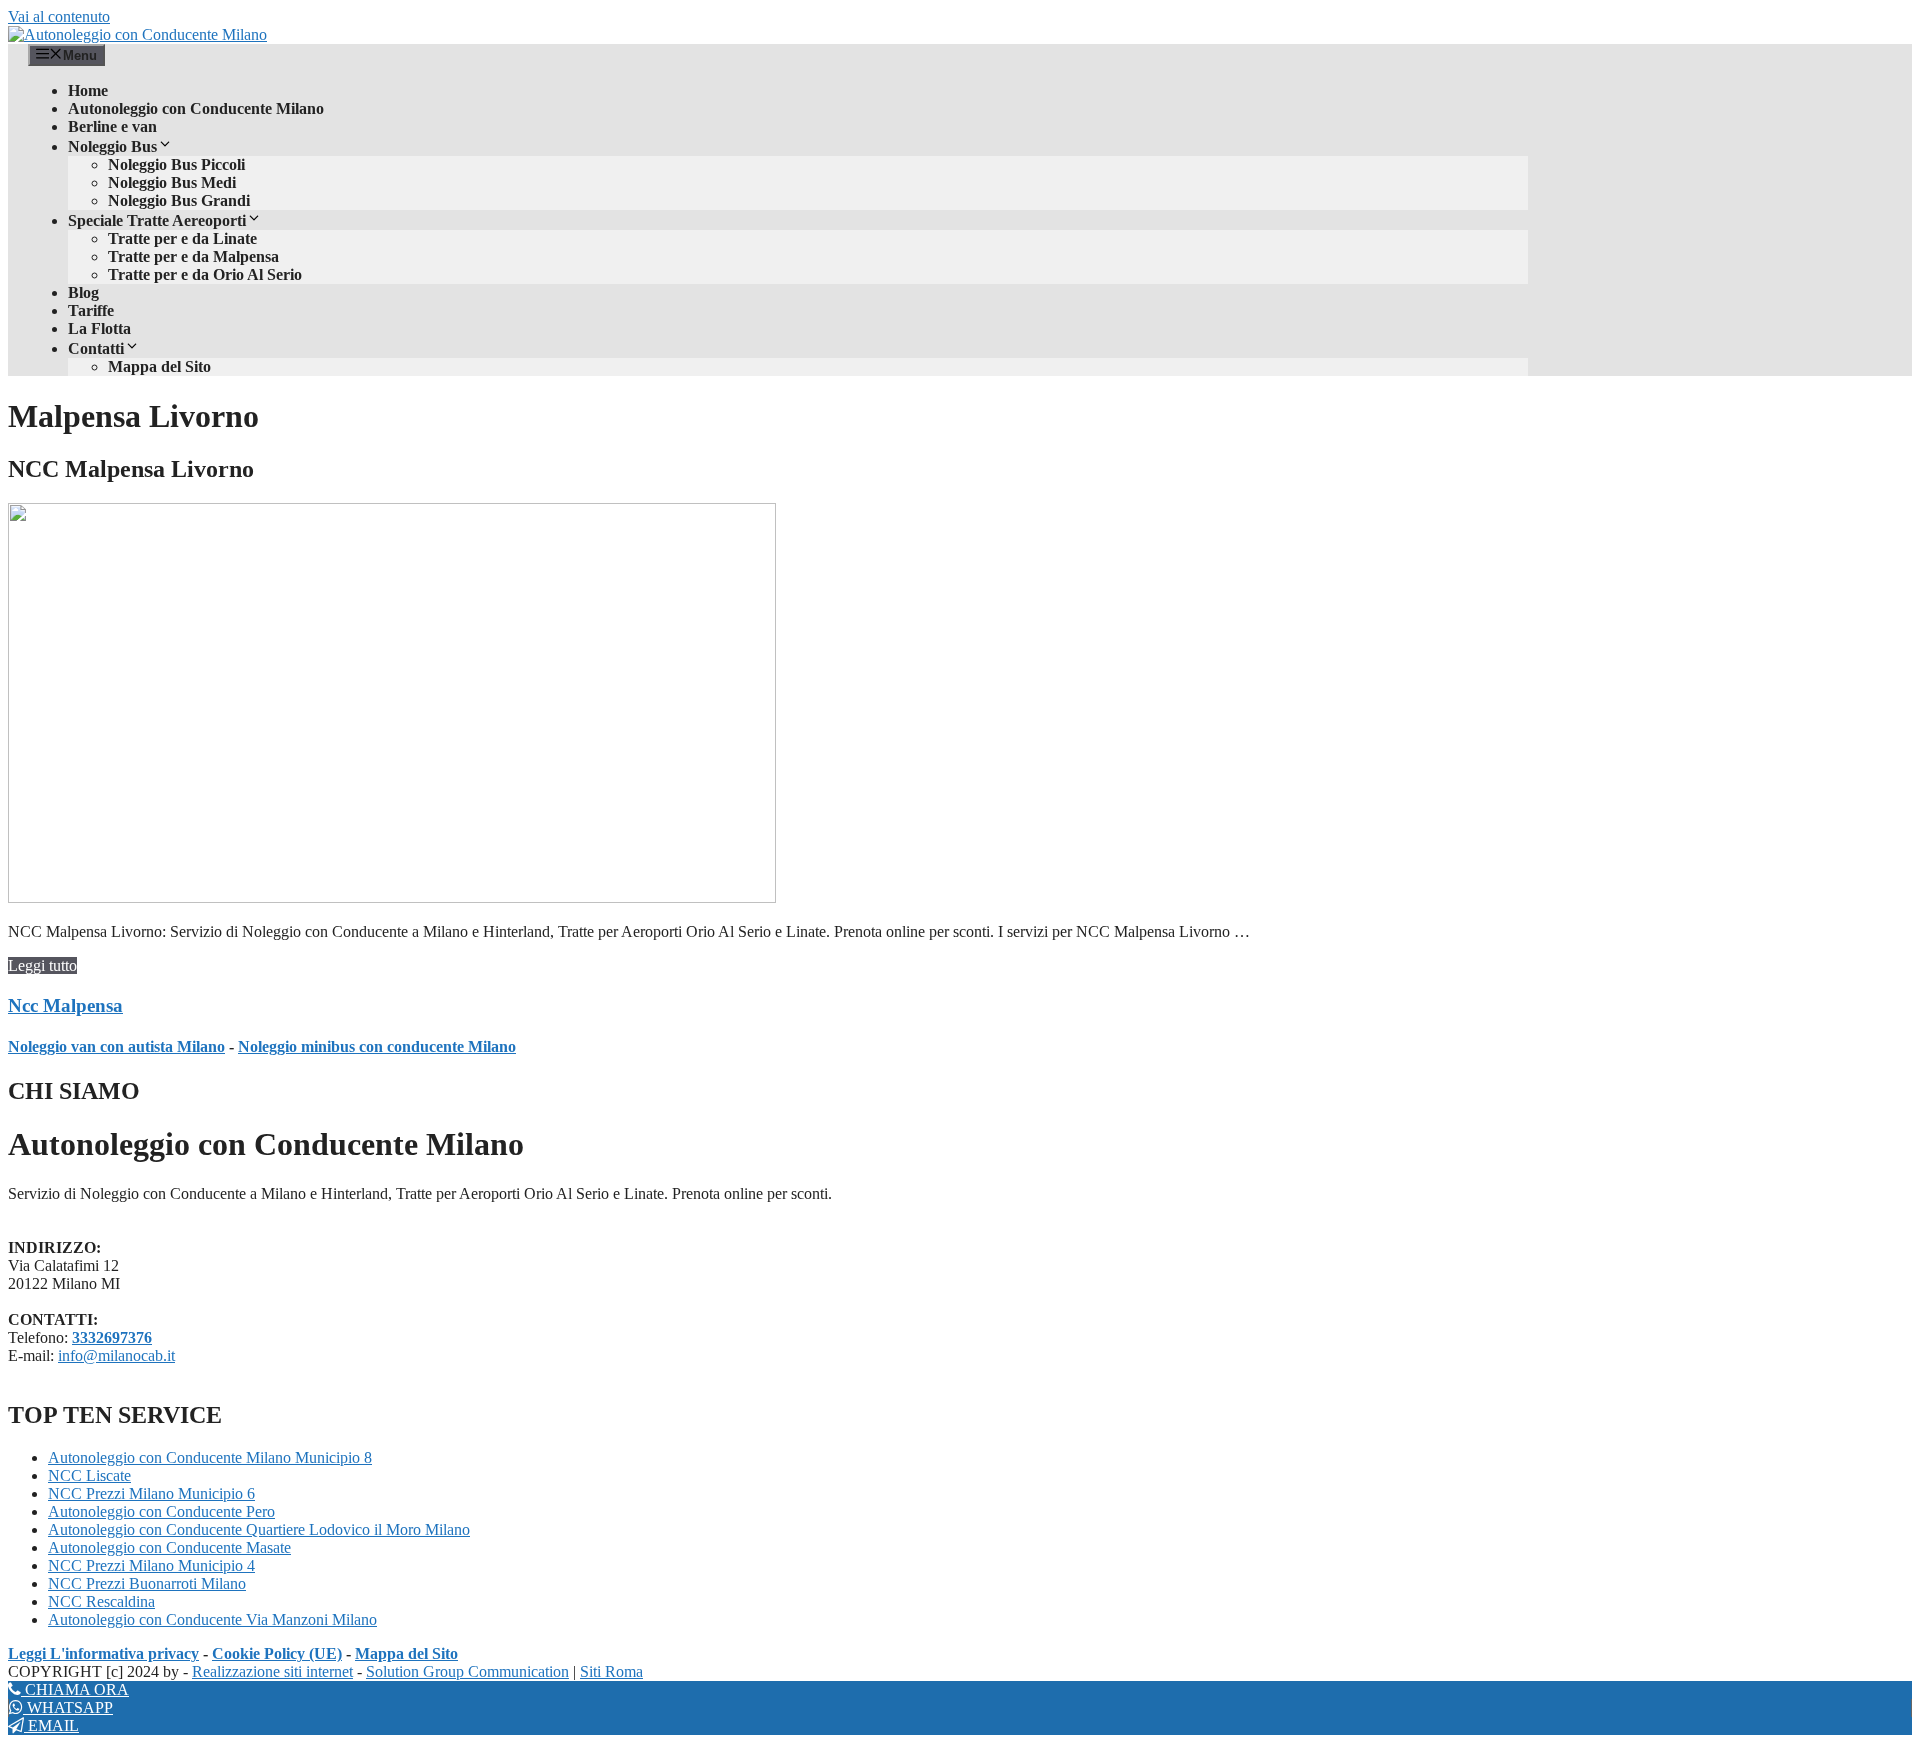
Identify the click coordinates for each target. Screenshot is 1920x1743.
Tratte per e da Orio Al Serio (205, 274)
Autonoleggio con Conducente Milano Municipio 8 (210, 1457)
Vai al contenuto (59, 16)
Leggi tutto (42, 965)
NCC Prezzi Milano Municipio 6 (151, 1493)
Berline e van (112, 126)
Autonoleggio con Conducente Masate (169, 1547)
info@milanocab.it (116, 1355)
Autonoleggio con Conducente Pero (161, 1511)
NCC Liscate (89, 1475)
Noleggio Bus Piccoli (176, 164)
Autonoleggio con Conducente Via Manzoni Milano (212, 1619)
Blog (83, 292)
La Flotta (99, 328)
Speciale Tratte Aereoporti (157, 220)
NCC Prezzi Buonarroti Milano (147, 1583)
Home (88, 90)
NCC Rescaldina (101, 1601)
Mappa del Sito (159, 366)
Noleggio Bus (112, 146)
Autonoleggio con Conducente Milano (196, 108)
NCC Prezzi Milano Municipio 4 (151, 1565)
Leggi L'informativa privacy (103, 1653)
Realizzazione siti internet (272, 1671)
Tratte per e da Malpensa (193, 256)
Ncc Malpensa (65, 1005)
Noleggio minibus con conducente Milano (377, 1046)
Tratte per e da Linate (182, 238)
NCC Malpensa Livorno (131, 469)
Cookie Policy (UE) (277, 1653)
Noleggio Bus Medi (172, 182)
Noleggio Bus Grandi (179, 200)
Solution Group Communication (467, 1671)
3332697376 (112, 1337)
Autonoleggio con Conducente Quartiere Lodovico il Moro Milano (259, 1529)
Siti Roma (611, 1671)
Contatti (96, 348)
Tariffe (91, 310)
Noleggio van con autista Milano (116, 1046)
